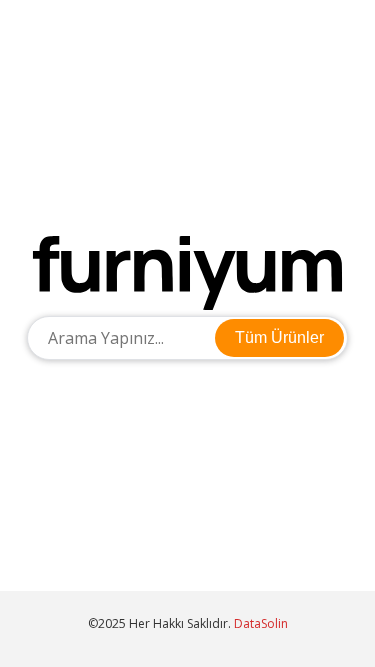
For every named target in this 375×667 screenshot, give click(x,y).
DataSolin (261, 623)
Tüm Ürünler (279, 337)
